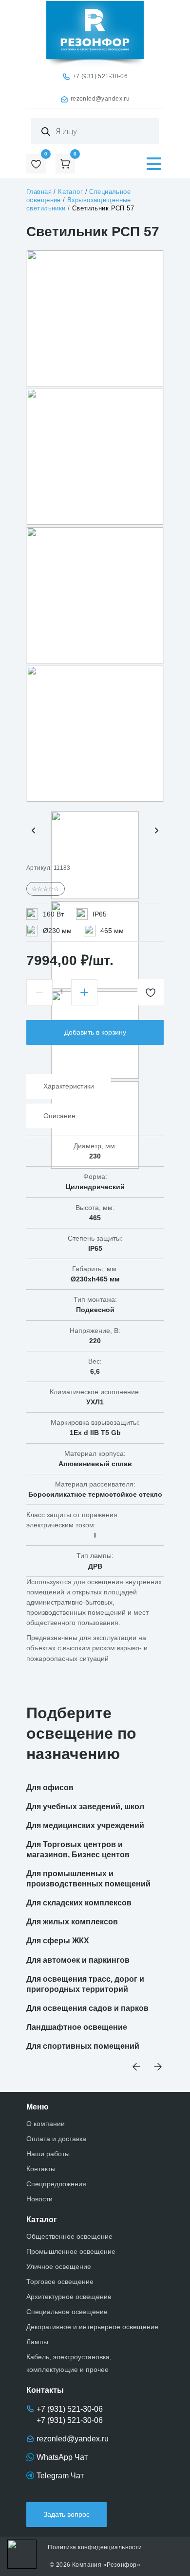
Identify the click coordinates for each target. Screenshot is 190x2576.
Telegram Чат (60, 2476)
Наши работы (48, 2154)
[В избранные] (151, 992)
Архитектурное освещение (69, 2297)
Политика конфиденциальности (95, 2547)
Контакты (41, 2169)
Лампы (37, 2342)
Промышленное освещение (71, 2251)
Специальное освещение (67, 2312)
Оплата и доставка (56, 2139)
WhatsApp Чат (62, 2457)
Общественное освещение (69, 2236)
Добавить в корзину (95, 1032)
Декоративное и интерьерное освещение (92, 2327)
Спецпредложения (56, 2184)
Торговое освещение (60, 2282)
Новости (39, 2199)
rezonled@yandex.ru (100, 99)
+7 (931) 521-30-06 (100, 76)
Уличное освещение (59, 2266)
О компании (46, 2124)
